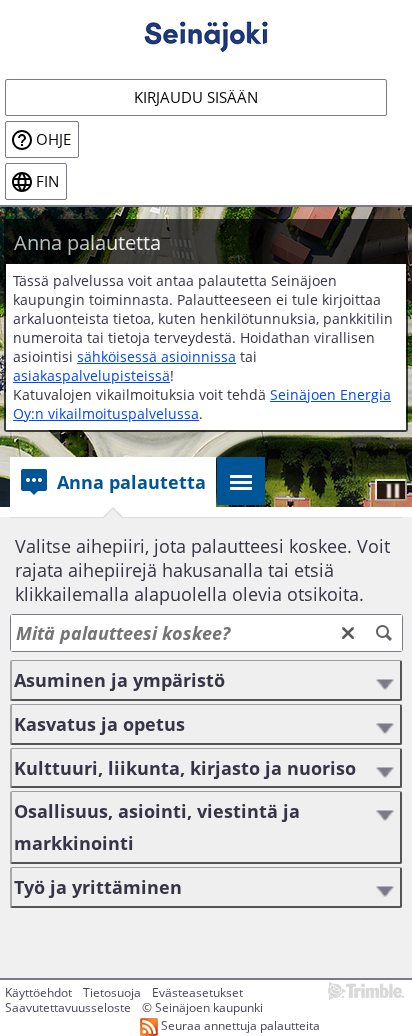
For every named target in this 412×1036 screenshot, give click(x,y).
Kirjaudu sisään (196, 97)
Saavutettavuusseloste (68, 1007)
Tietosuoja (112, 992)
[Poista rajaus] (348, 633)
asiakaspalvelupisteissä (91, 375)
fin (47, 181)
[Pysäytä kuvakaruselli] (391, 490)
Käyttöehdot (38, 992)
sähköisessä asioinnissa (156, 356)
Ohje (53, 139)
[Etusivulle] (206, 31)
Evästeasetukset (197, 992)
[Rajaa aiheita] (384, 633)
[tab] (113, 482)
